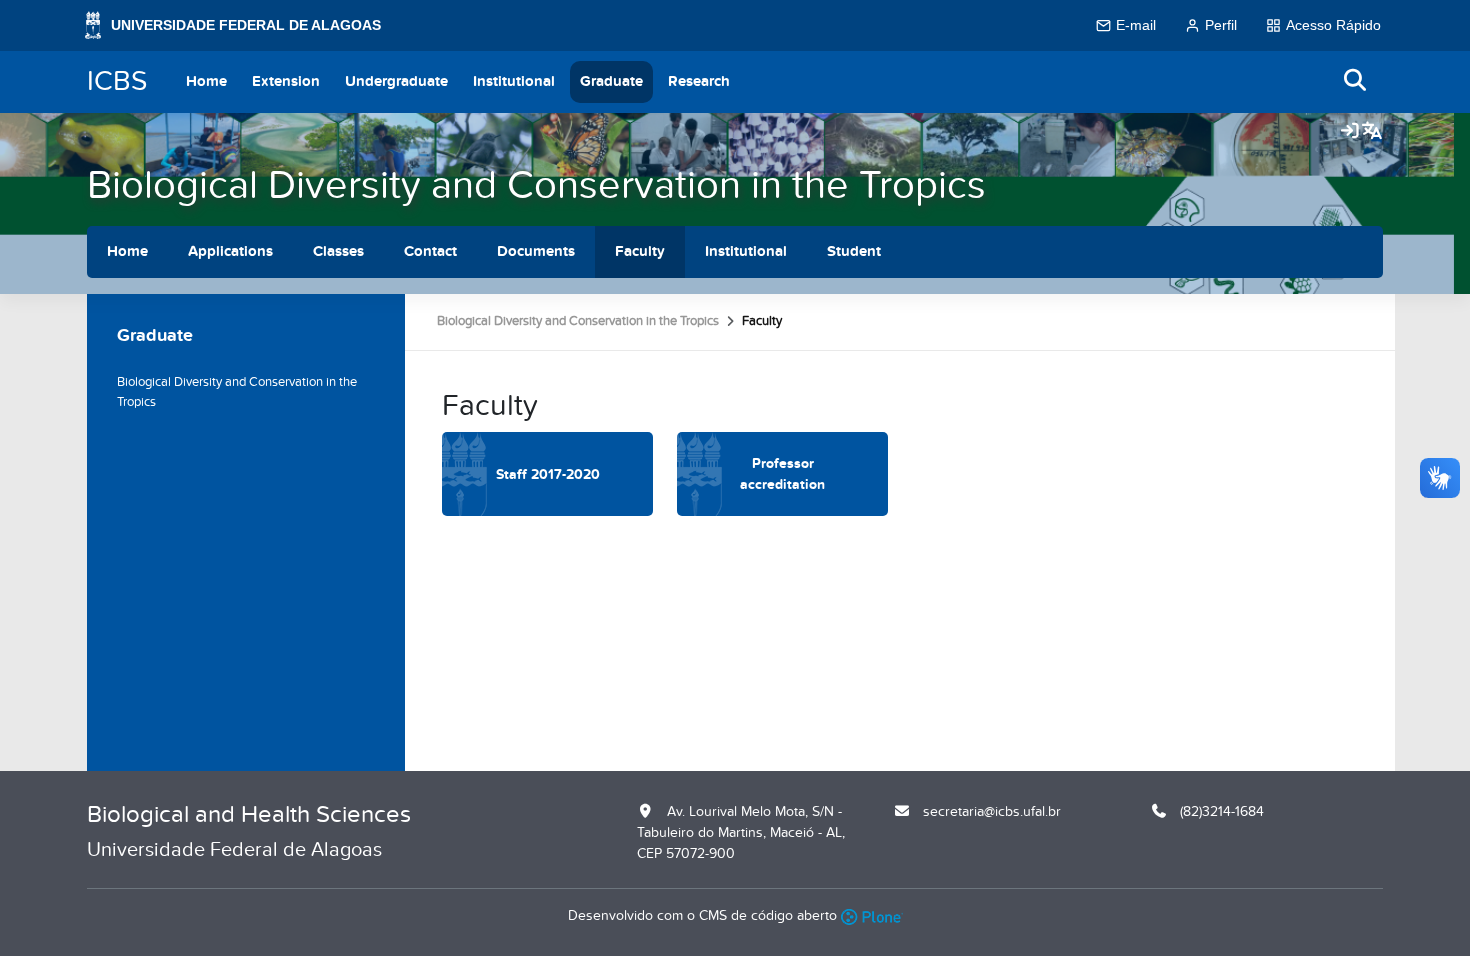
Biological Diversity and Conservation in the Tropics (536, 185)
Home (206, 81)
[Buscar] (1356, 81)
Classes (338, 251)
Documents (536, 251)
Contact (430, 251)
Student (854, 251)
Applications (230, 251)
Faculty (640, 251)
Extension (286, 81)
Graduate (611, 81)
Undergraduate (396, 81)
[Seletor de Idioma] (1372, 132)
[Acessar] (1350, 132)
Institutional (514, 81)
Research (699, 81)
